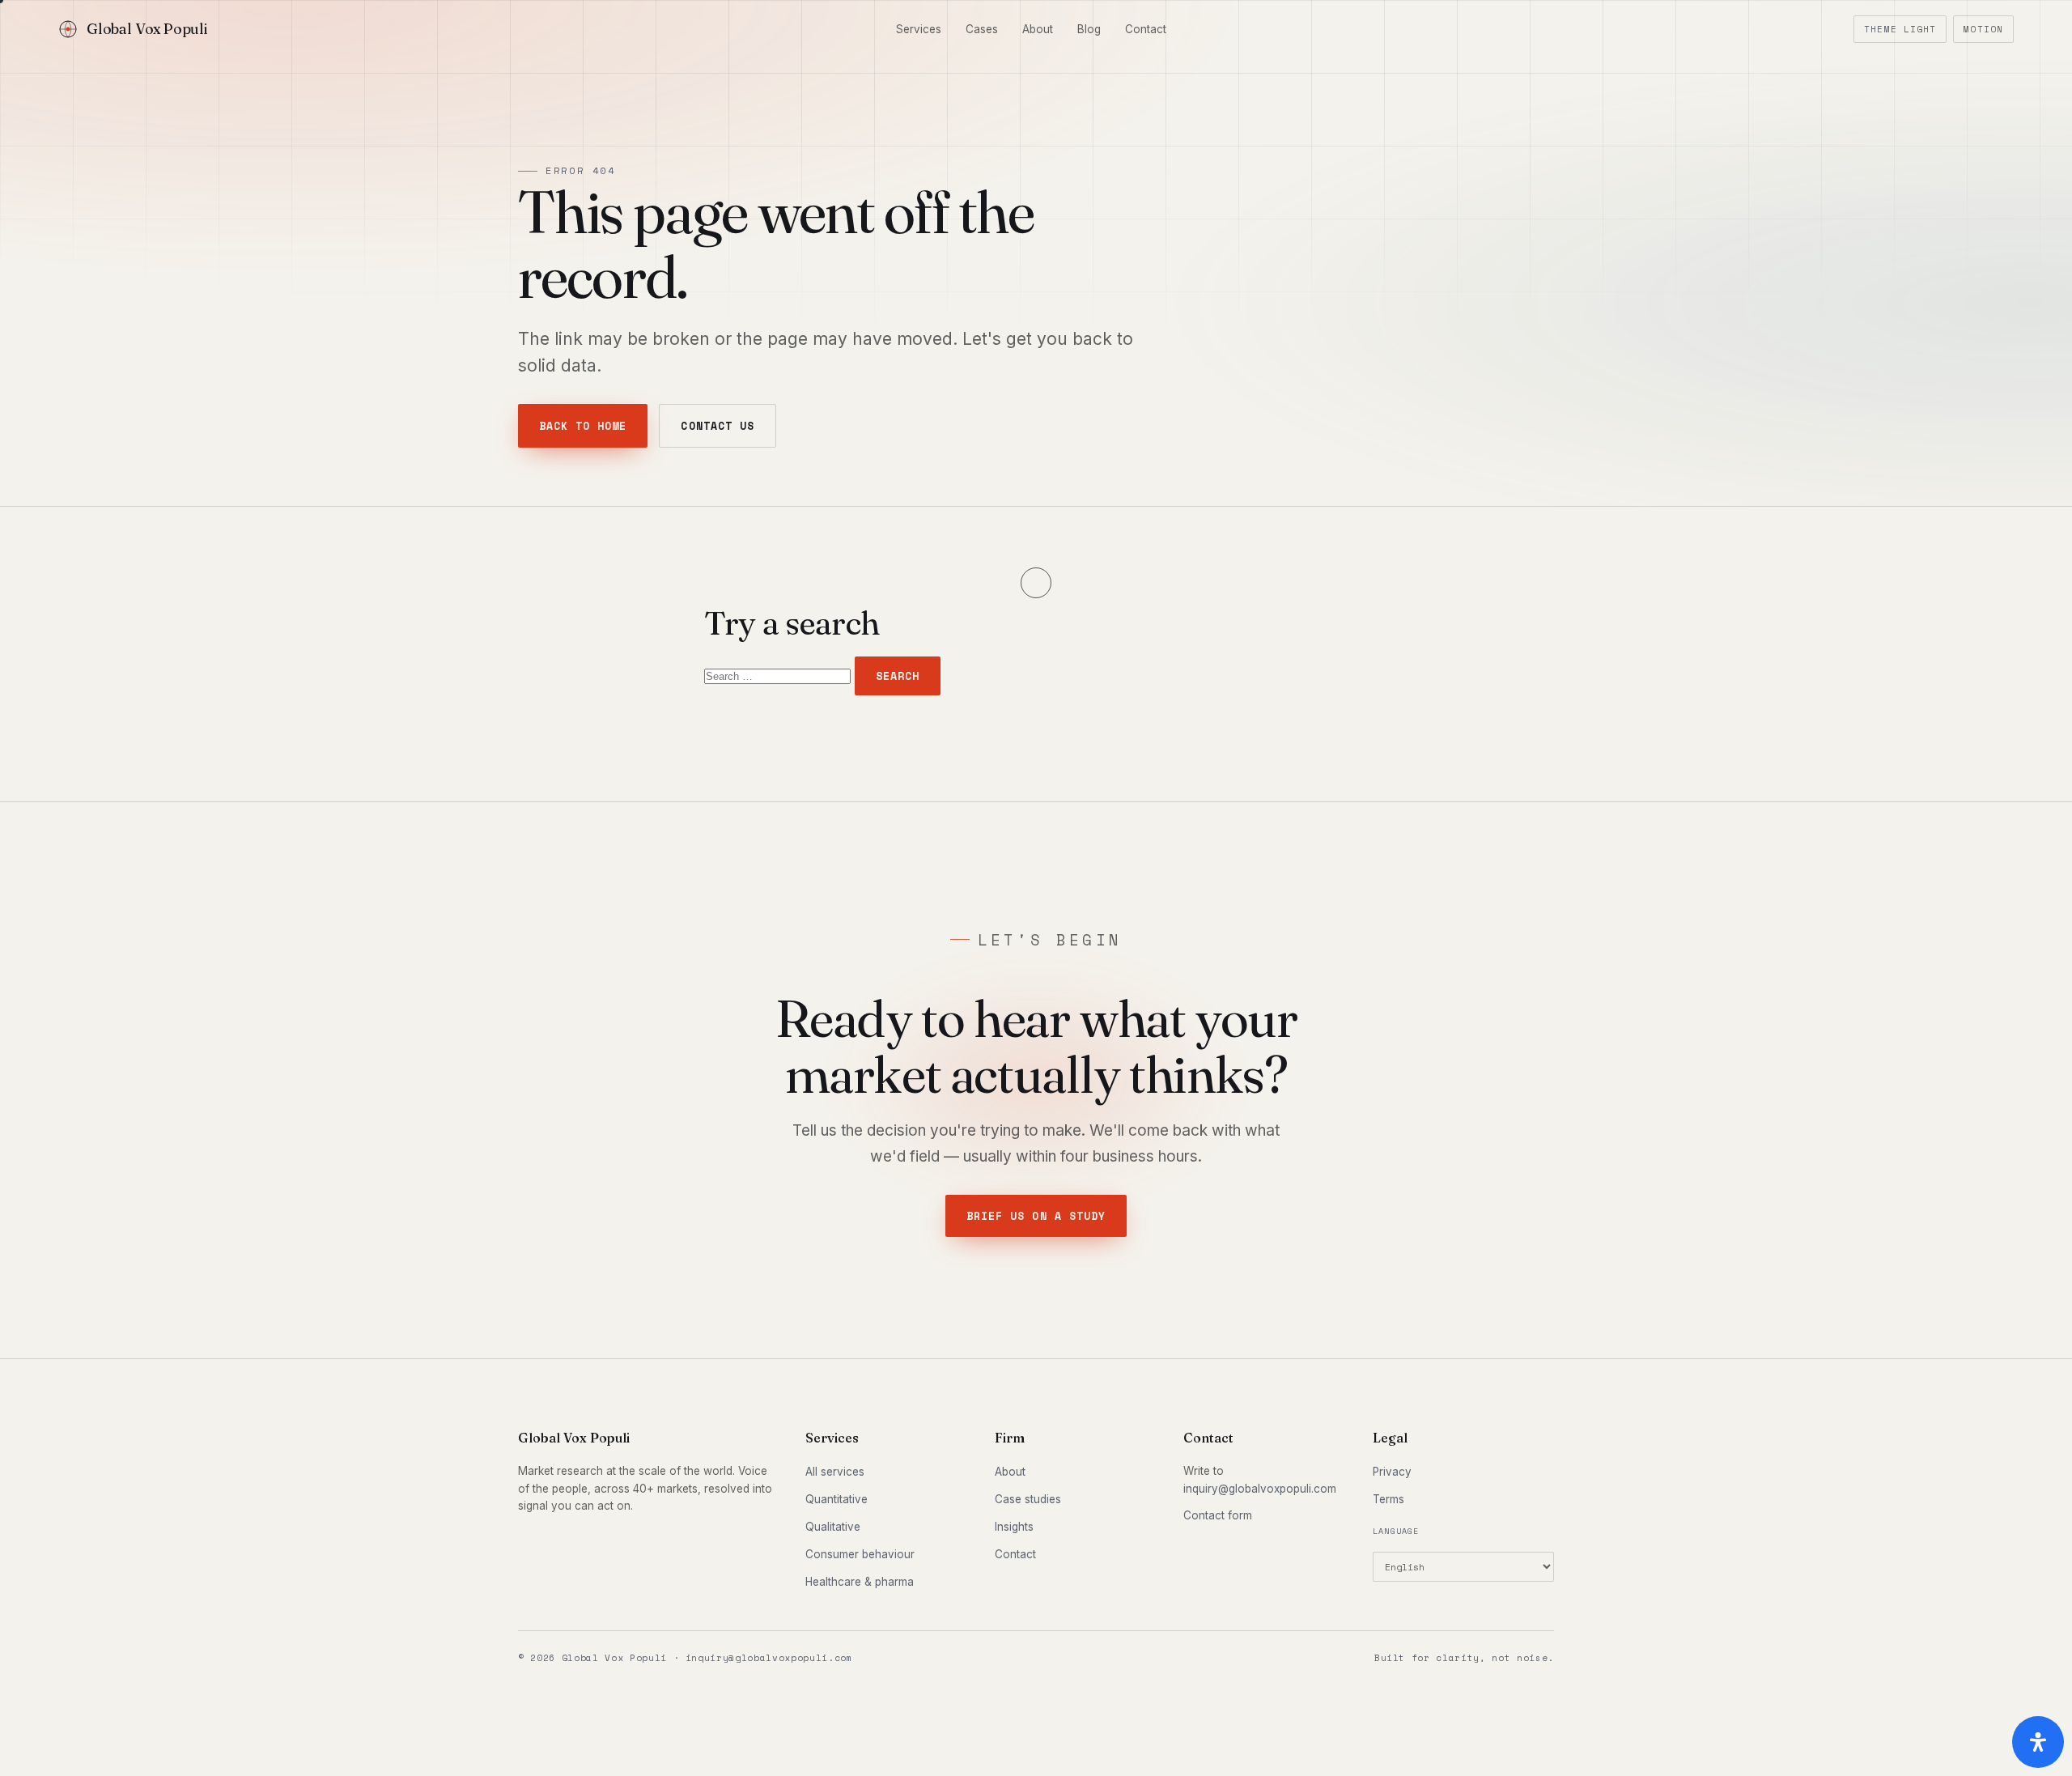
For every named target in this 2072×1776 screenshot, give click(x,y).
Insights (1014, 1527)
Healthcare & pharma (860, 1582)
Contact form (1218, 1515)
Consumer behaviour (860, 1554)
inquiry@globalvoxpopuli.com (1260, 1489)
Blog (1089, 29)
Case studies (1028, 1499)
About (1038, 29)
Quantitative (836, 1499)
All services (835, 1472)
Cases (982, 29)
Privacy (1392, 1472)
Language (1396, 1531)
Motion (1983, 29)
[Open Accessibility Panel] (2038, 1742)
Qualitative (833, 1527)
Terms (1388, 1499)
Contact (1146, 29)
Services (919, 29)
